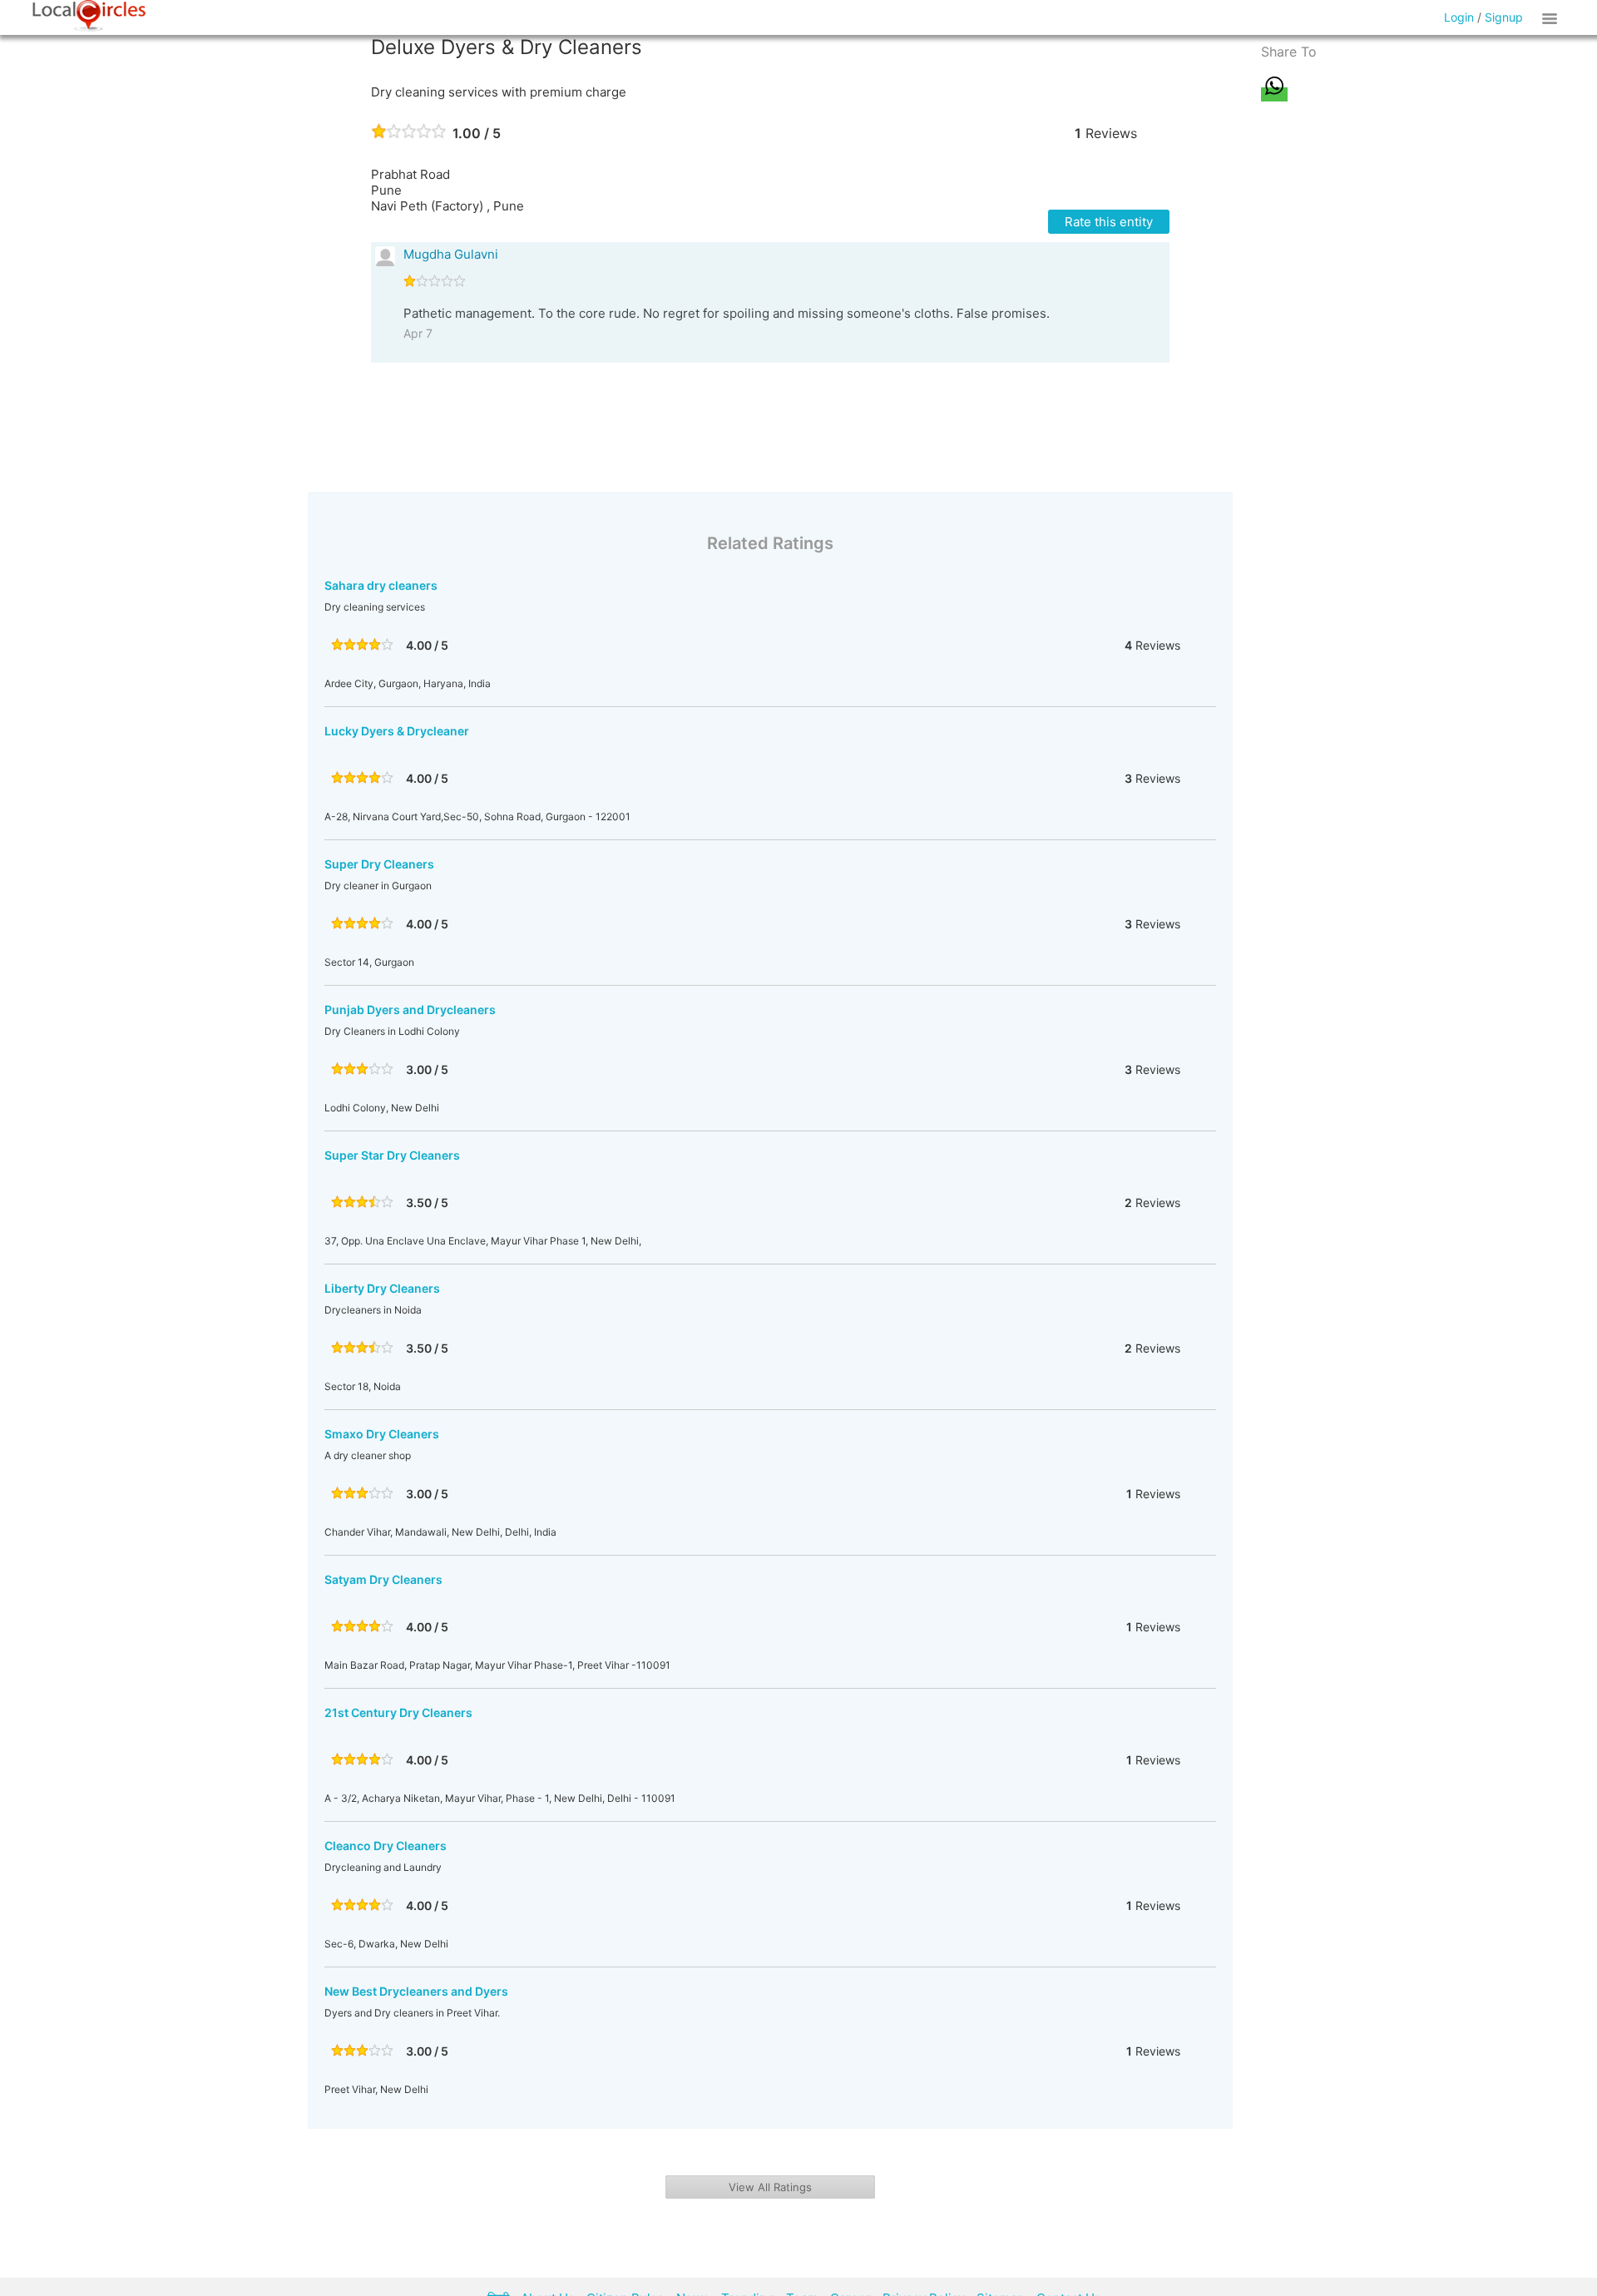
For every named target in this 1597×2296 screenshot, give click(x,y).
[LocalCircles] (89, 16)
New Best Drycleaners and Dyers (416, 1991)
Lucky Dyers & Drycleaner (397, 731)
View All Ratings (770, 2187)
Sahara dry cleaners (381, 585)
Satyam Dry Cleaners (383, 1579)
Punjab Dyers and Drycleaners (410, 1009)
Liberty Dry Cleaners (382, 1288)
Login (1459, 17)
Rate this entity (1109, 222)
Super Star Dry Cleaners (392, 1155)
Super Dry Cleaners (379, 864)
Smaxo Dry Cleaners (382, 1434)
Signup (1504, 17)
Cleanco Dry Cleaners (386, 1846)
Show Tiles (1552, 17)
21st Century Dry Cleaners (398, 1712)
